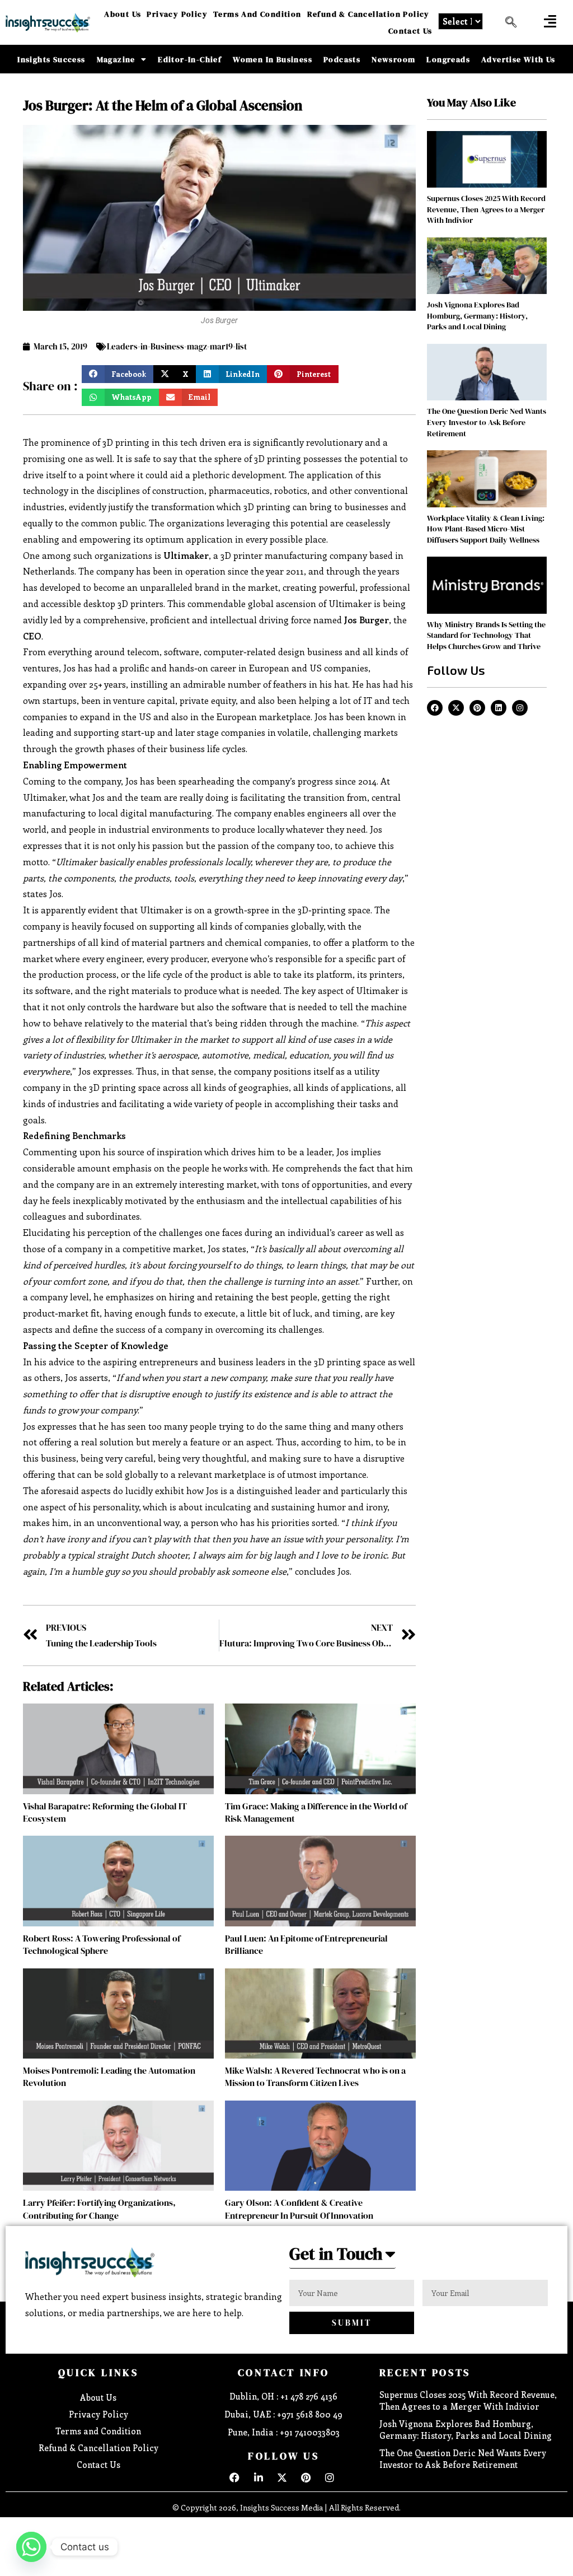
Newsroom (393, 59)
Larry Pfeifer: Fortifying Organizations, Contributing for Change (99, 2209)
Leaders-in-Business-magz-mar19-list (177, 346)
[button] (550, 21)
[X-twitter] (456, 708)
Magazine (116, 59)
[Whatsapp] (31, 2547)
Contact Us (410, 31)
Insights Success (51, 59)
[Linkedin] (499, 708)
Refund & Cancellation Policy (368, 14)
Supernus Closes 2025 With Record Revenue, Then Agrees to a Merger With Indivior (486, 209)
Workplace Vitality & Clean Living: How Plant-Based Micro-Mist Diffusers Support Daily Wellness (486, 529)
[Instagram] (520, 708)
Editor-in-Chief (190, 59)
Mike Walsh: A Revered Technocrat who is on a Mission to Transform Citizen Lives (315, 2076)
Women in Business (273, 59)
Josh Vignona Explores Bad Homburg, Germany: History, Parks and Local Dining (477, 316)
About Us (123, 14)
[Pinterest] (477, 708)
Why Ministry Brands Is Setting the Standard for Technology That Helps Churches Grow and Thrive (486, 635)
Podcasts (342, 59)
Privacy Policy (177, 14)
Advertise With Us (518, 59)
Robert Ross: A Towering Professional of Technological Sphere (102, 1944)
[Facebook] (435, 708)
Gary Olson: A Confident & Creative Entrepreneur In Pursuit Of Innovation (299, 2209)
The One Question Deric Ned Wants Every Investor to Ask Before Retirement (487, 422)
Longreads (448, 59)
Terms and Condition (257, 14)
